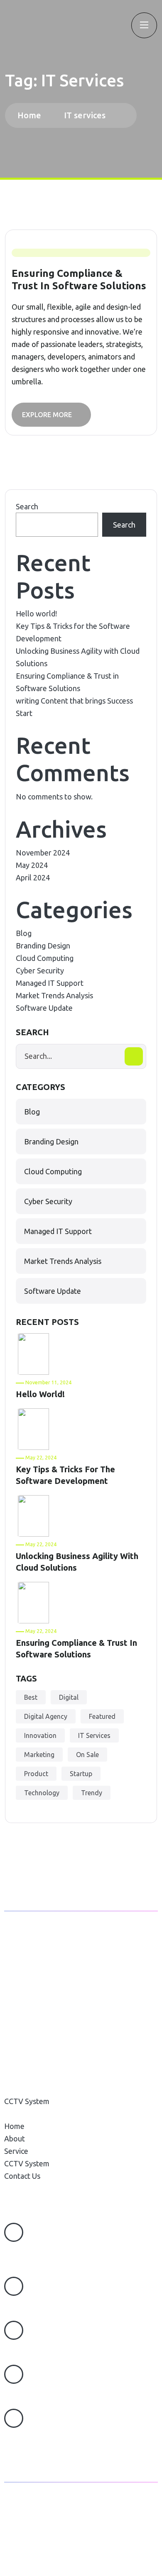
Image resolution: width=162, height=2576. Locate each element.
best (31, 1697)
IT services (85, 115)
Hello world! (36, 613)
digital (69, 1697)
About (15, 2076)
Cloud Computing (45, 958)
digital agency (46, 1716)
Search (27, 506)
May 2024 (32, 865)
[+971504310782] (14, 2330)
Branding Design (43, 946)
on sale (87, 1755)
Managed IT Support (50, 983)
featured (102, 1716)
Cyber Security (40, 970)
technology (42, 1793)
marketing (39, 1755)
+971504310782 (31, 2348)
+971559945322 (32, 2304)
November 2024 (43, 853)
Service (16, 2089)
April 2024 (33, 877)
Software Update (44, 1008)
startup (81, 1774)
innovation (40, 1735)
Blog (24, 933)
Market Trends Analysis (54, 995)
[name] (6, 25)
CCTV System (27, 2101)
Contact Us (22, 2114)
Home (31, 115)
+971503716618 (31, 2392)
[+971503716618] (14, 2374)
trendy (92, 1793)
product (36, 1774)
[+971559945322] (14, 2286)
